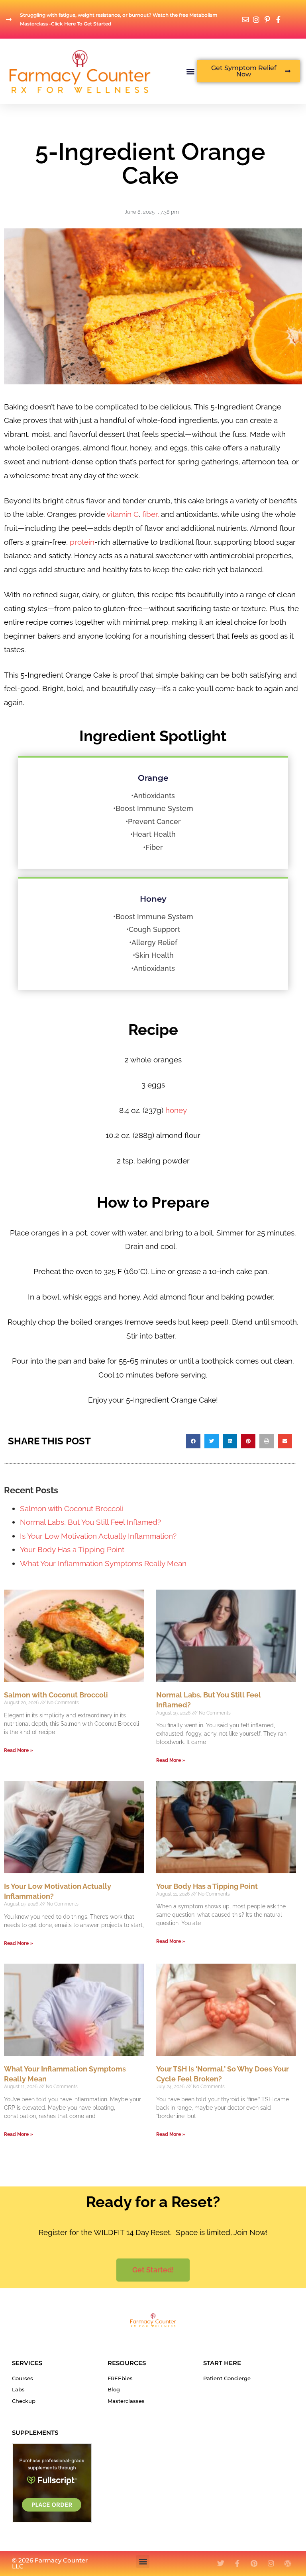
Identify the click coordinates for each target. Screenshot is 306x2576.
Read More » (19, 1750)
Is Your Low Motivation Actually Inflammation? (98, 1536)
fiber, (151, 514)
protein (82, 542)
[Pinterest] (254, 2563)
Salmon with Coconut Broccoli (72, 1508)
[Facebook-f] (237, 2563)
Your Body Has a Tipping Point (72, 1549)
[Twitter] (221, 2563)
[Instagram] (271, 2563)
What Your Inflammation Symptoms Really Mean (103, 1563)
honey (175, 1110)
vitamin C (123, 514)
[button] (191, 71)
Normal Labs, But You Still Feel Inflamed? (90, 1522)
